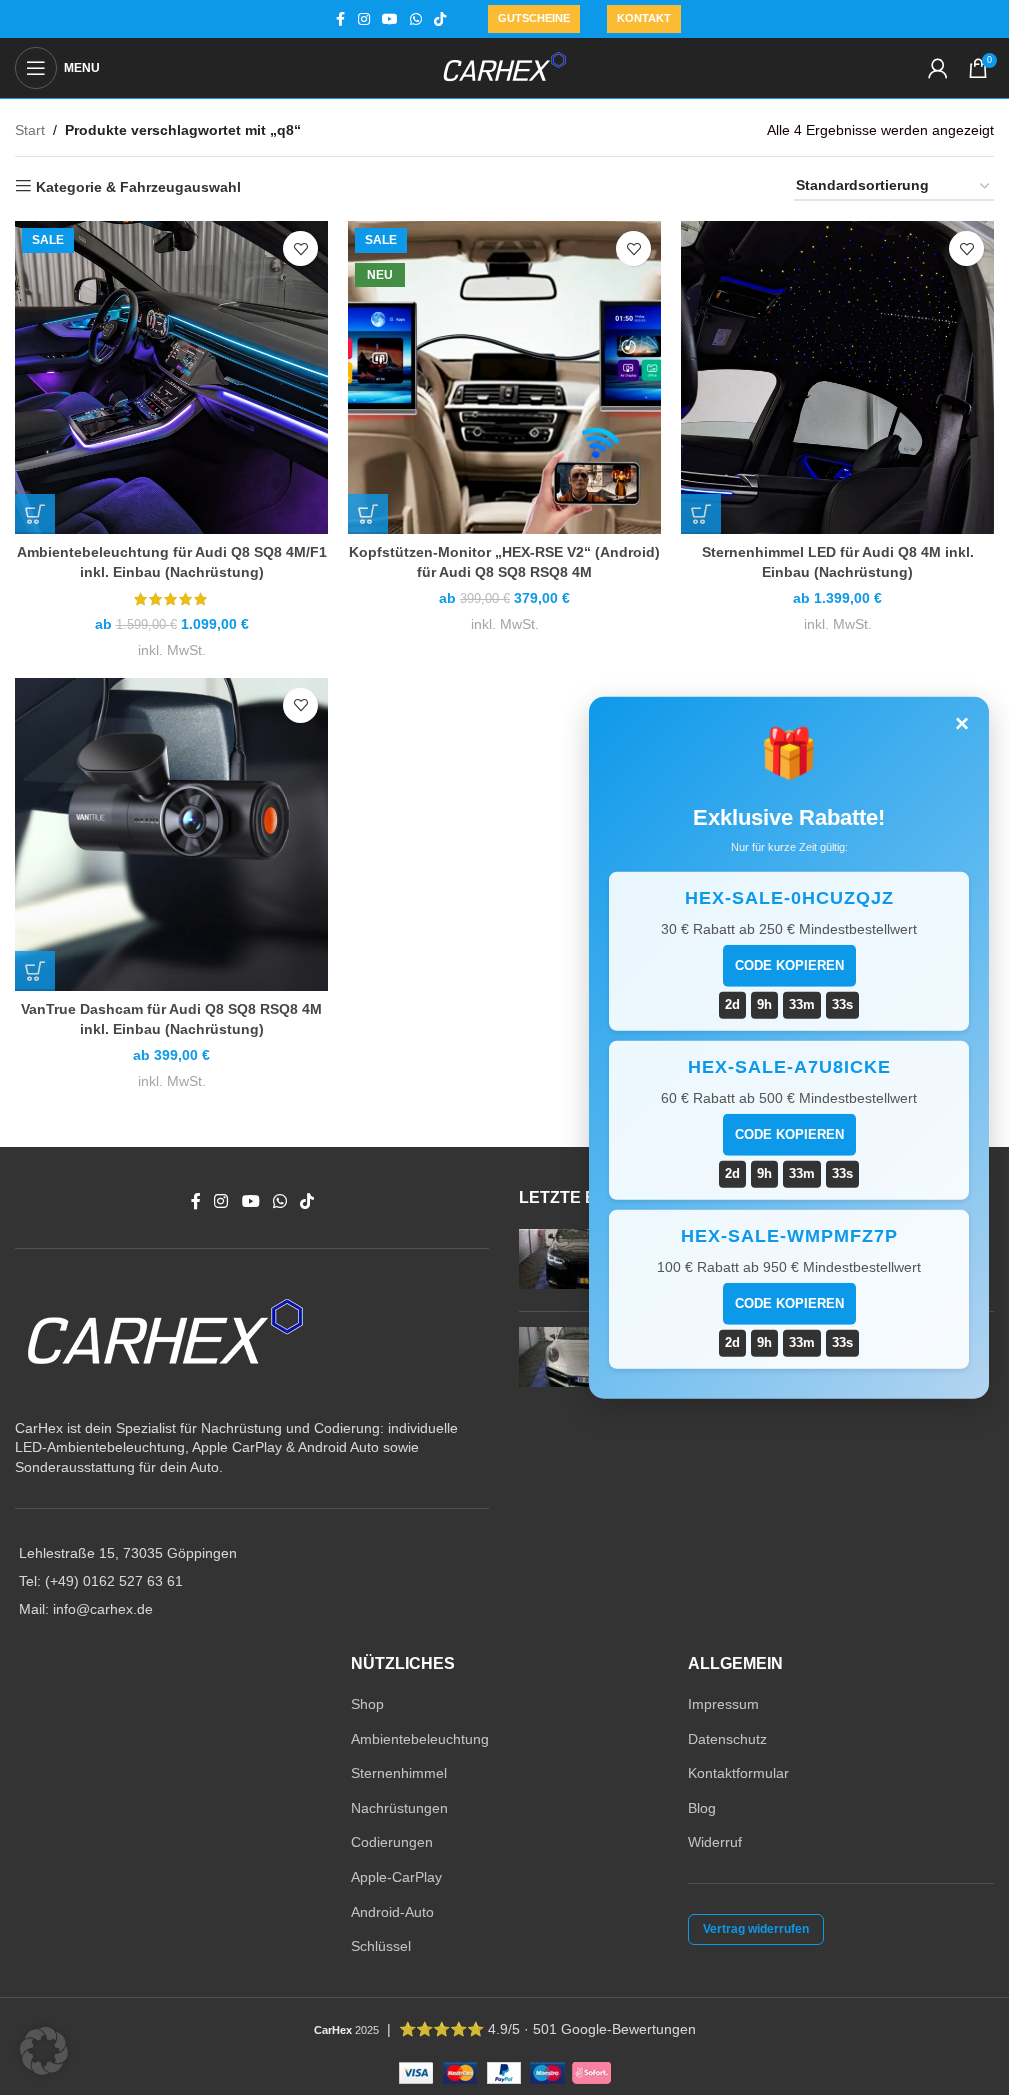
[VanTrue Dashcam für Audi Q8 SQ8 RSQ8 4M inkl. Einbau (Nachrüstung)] (171, 834)
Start (30, 130)
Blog (702, 1808)
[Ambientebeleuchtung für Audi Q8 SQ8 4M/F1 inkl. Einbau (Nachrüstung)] (171, 377)
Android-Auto (392, 1912)
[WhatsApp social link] (416, 19)
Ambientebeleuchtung (420, 1739)
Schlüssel (381, 1946)
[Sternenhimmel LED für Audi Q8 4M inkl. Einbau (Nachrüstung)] (837, 377)
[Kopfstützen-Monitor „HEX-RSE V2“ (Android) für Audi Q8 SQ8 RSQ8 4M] (504, 377)
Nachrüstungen (399, 1808)
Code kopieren (789, 965)
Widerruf (715, 1842)
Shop (367, 1704)
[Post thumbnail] (556, 1262)
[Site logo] (504, 67)
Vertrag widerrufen (756, 1929)
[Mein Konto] (938, 68)
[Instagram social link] (364, 19)
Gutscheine (534, 18)
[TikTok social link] (440, 19)
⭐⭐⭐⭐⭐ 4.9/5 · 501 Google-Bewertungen (547, 2029)
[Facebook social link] (340, 19)
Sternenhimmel (399, 1773)
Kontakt (644, 18)
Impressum (723, 1704)
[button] (44, 2051)
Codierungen (392, 1842)
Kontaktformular (738, 1773)
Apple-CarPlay (396, 1877)
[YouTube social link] (390, 19)
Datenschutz (727, 1739)
